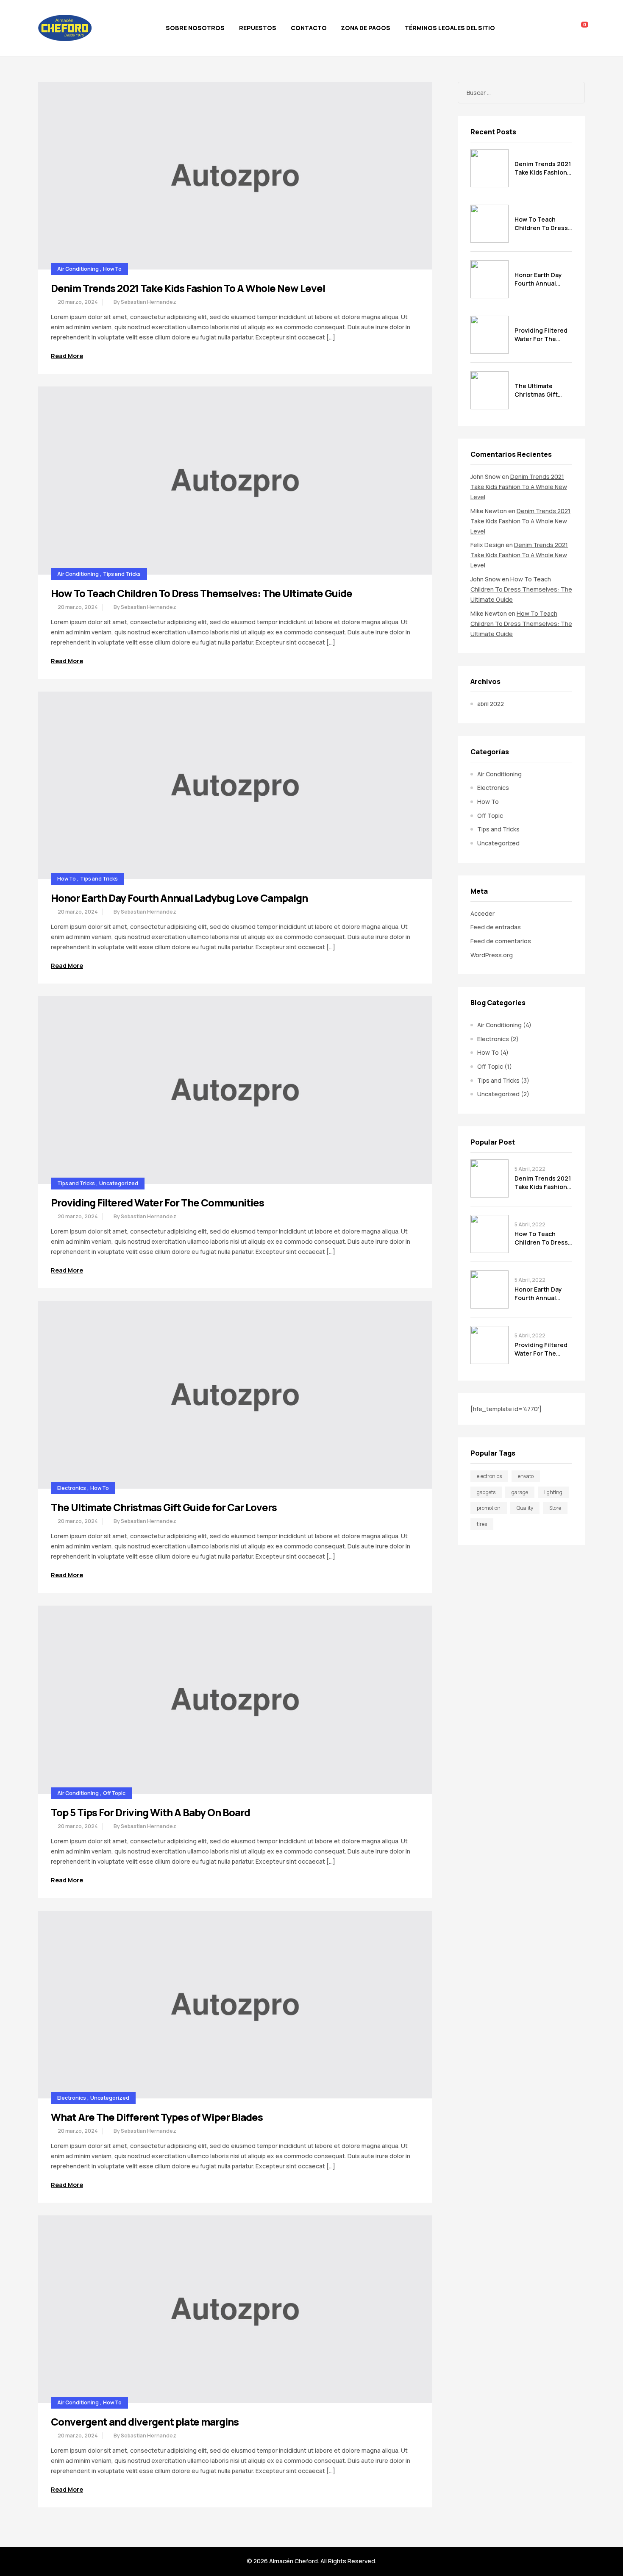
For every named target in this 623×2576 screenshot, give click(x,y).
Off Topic (114, 1793)
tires (482, 1524)
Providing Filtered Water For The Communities (157, 1202)
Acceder (483, 913)
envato (526, 1476)
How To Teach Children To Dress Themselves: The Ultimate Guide (202, 593)
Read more (67, 356)
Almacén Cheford (293, 2561)
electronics (489, 1476)
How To (112, 269)
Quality (525, 1508)
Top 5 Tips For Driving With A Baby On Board (150, 1812)
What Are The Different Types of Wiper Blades (157, 2117)
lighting (553, 1492)
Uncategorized (119, 1183)
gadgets (486, 1492)
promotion (489, 1508)
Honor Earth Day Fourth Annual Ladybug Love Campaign (179, 898)
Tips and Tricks (122, 574)
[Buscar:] (521, 93)
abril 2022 (491, 704)
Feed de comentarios (501, 941)
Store (555, 1508)
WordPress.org (492, 955)
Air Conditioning (78, 269)
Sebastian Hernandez (149, 302)
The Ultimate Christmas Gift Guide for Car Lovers (164, 1507)
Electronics (72, 1488)
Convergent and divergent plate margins (145, 2422)
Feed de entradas (496, 927)
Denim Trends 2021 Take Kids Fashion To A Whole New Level (188, 288)
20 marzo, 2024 (78, 302)
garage (520, 1492)
